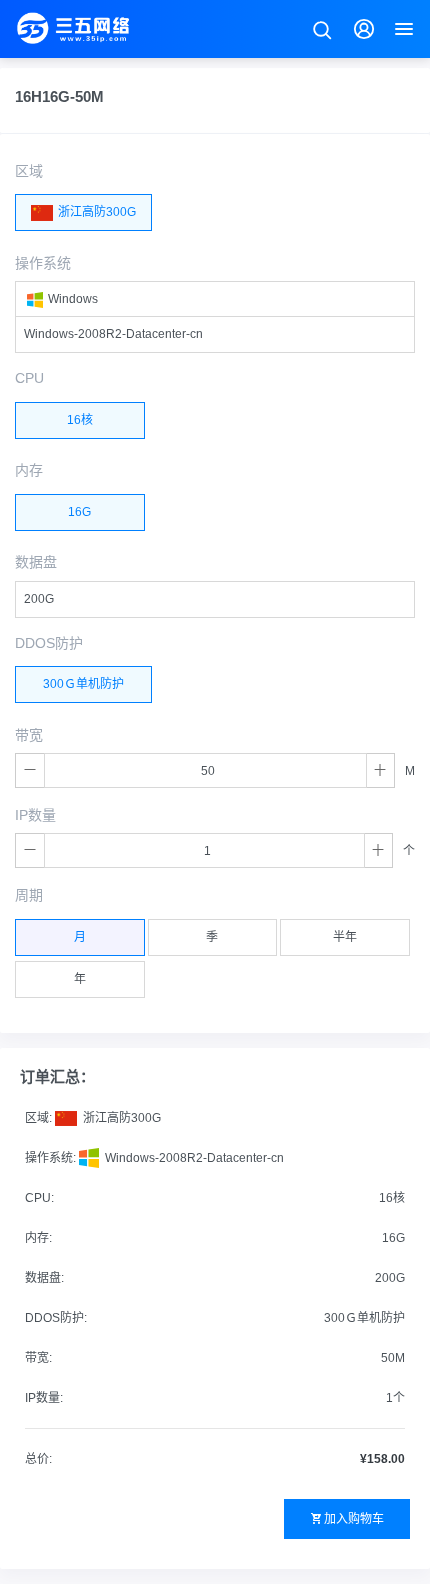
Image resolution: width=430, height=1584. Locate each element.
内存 (29, 470)
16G (79, 512)
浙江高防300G (95, 212)
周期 (29, 895)
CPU (29, 378)
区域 (29, 171)
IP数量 (35, 815)
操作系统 (43, 263)
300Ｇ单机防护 (83, 684)
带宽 (29, 735)
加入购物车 (354, 1519)
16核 (80, 420)
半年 (345, 937)
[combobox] (215, 299)
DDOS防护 (49, 643)
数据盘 (36, 562)
